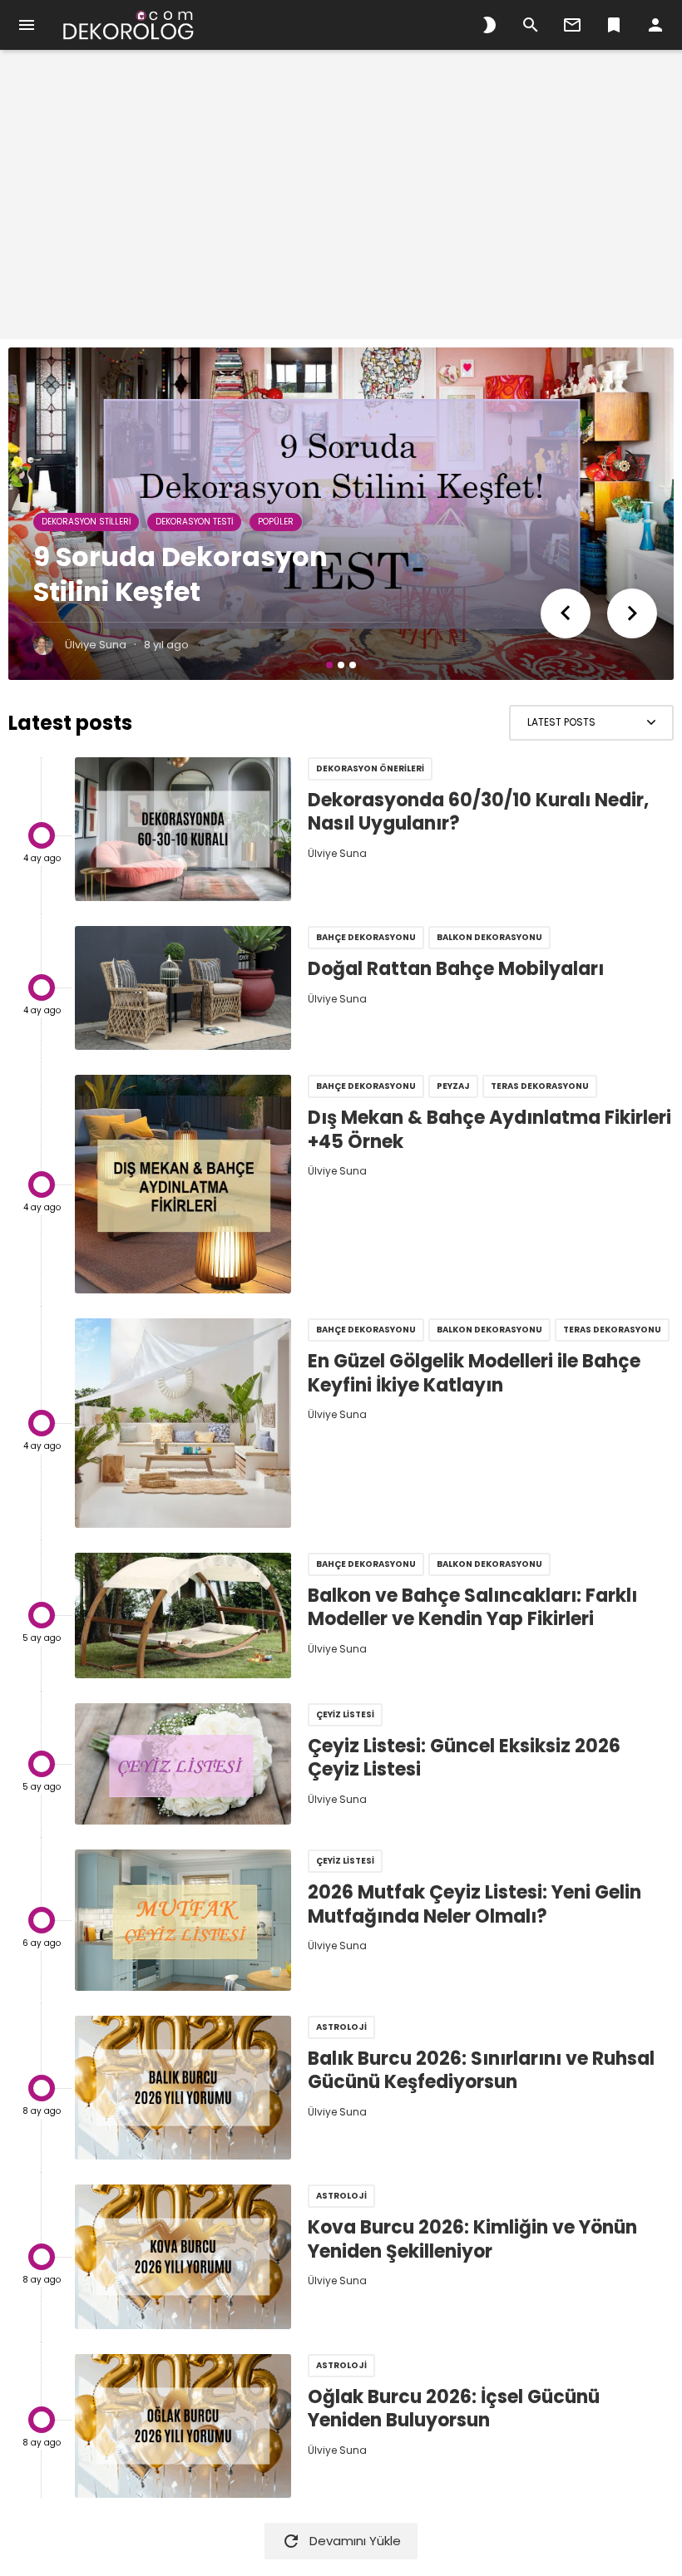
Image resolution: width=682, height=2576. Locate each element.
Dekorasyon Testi (194, 522)
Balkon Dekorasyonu (489, 937)
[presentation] (566, 613)
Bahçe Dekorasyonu (366, 937)
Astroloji (341, 2027)
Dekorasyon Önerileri (370, 768)
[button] (329, 665)
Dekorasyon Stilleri (86, 522)
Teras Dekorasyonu (540, 1086)
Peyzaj (453, 1086)
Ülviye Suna (96, 645)
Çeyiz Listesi (345, 1714)
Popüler (276, 522)
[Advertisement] (341, 204)
